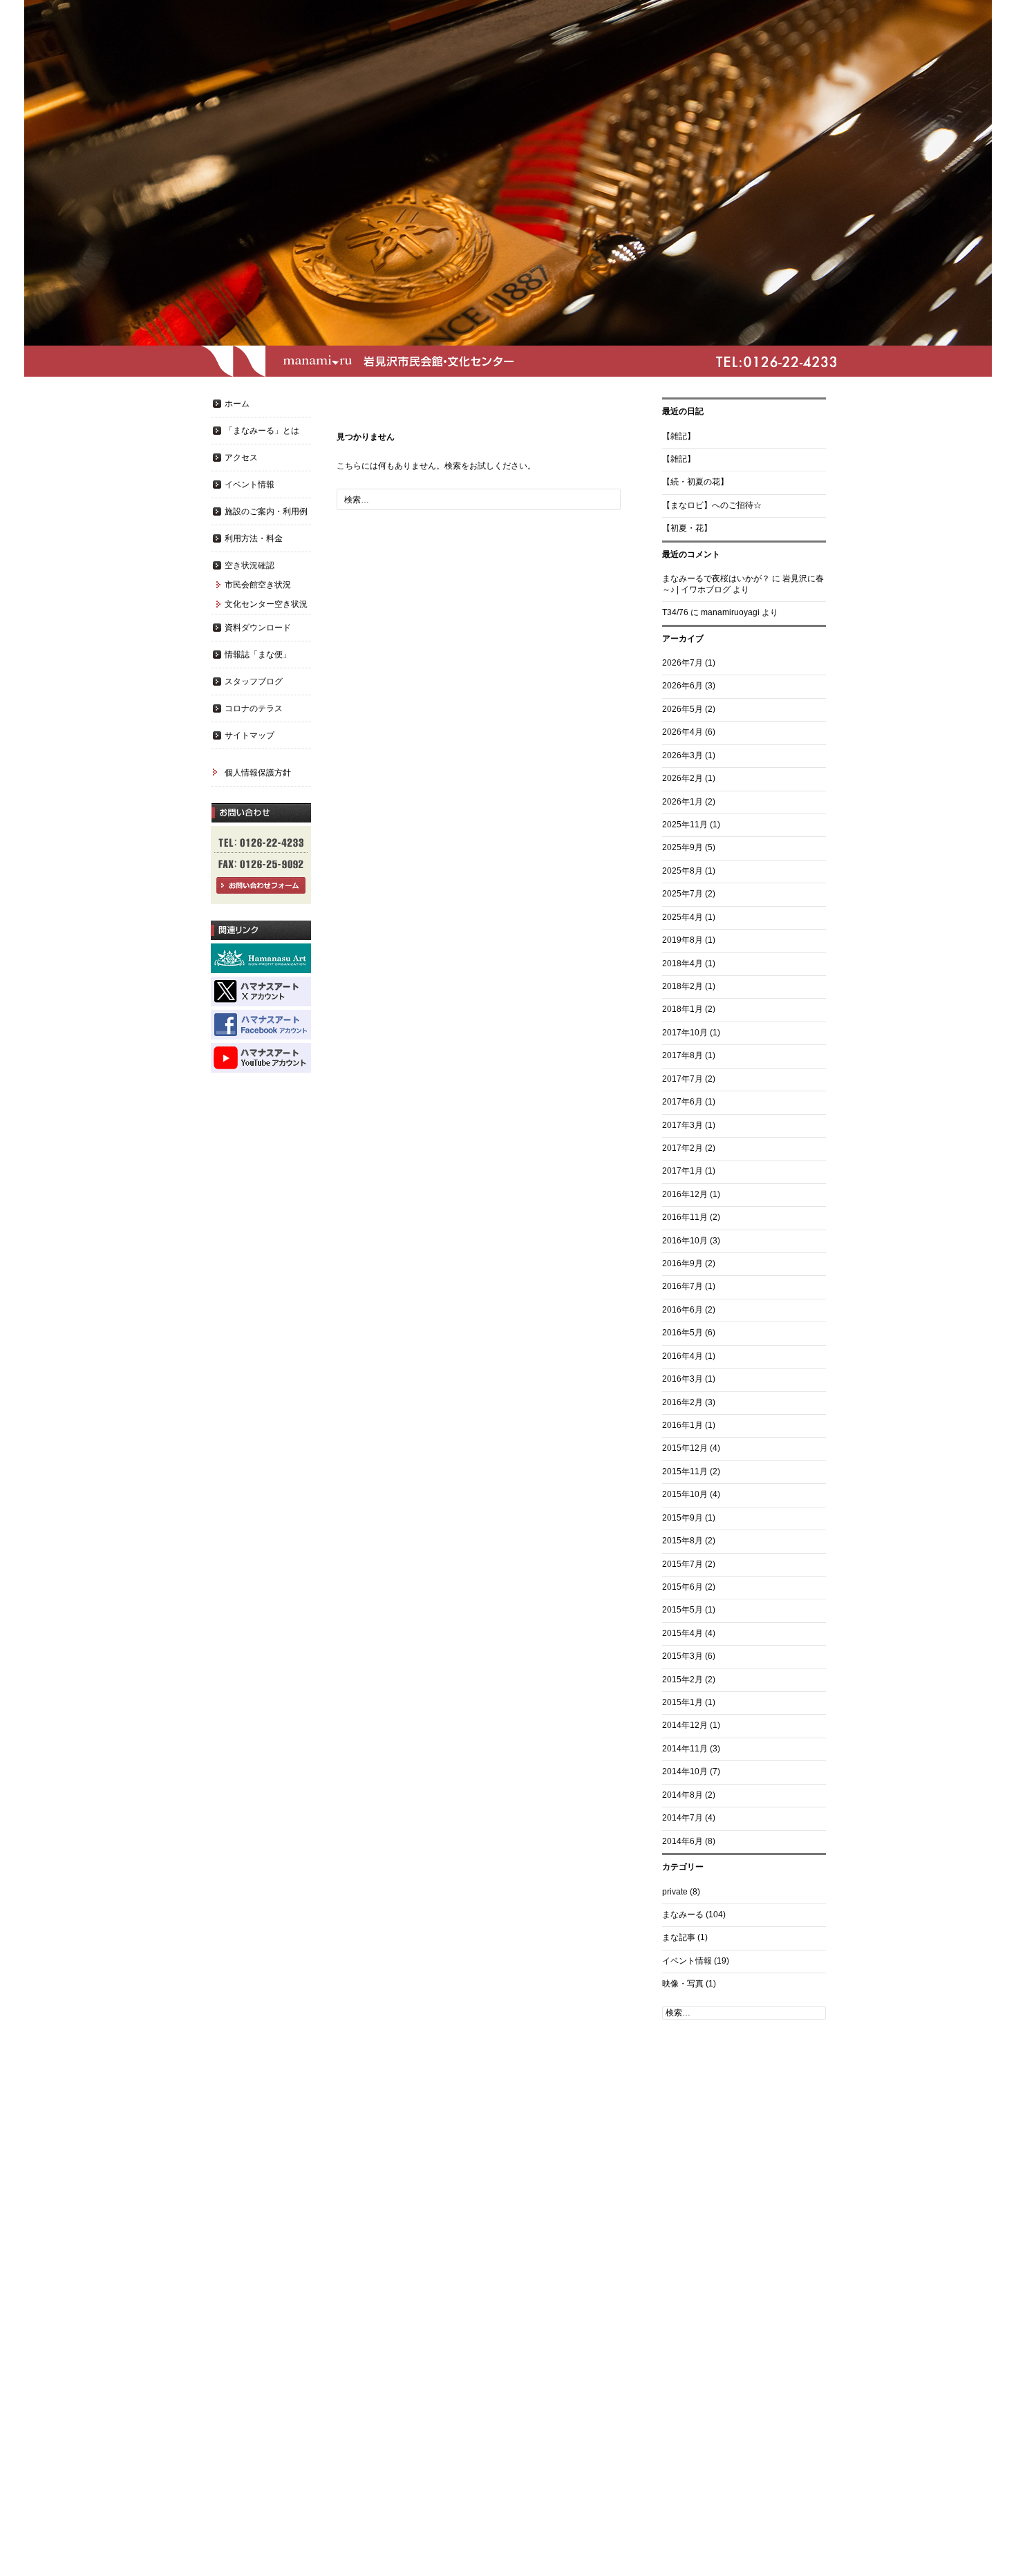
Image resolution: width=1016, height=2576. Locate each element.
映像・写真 (683, 1984)
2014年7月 (683, 1818)
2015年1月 (683, 1702)
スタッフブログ (254, 681)
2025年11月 (685, 825)
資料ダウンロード (258, 628)
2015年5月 (683, 1610)
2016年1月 (683, 1425)
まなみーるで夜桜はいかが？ (716, 579)
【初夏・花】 (687, 528)
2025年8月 (683, 871)
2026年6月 (683, 686)
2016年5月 (683, 1333)
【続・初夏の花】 (695, 482)
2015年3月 (683, 1656)
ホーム (237, 404)
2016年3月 (683, 1379)
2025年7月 (683, 894)
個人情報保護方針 (258, 773)
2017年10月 (685, 1033)
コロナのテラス (254, 708)
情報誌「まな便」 (258, 655)
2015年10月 (685, 1494)
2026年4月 (683, 732)
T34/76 (675, 612)
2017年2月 (683, 1148)
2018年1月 (683, 1009)
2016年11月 (685, 1217)
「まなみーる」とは (262, 431)
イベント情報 (687, 1961)
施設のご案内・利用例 (266, 511)
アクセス (241, 458)
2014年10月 (685, 1771)
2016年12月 (685, 1194)
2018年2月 (683, 986)
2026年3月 (683, 755)
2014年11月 (685, 1749)
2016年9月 (683, 1263)
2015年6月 (683, 1587)
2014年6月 (683, 1841)
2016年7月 (683, 1286)
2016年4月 (683, 1356)
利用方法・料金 (254, 538)
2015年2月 (683, 1680)
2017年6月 (683, 1102)
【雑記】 (679, 436)
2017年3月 (683, 1125)
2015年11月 (685, 1472)
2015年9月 (683, 1518)
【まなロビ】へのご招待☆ (712, 505)
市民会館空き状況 (258, 585)
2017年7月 (683, 1079)
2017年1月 (683, 1171)
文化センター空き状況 (266, 604)
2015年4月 (683, 1633)
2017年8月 (683, 1055)
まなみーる (683, 1915)
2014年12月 (685, 1725)
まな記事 (679, 1937)
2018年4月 (683, 963)
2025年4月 (683, 917)
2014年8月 (683, 1795)
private (675, 1892)
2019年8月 (683, 940)
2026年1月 (683, 802)
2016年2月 (683, 1402)
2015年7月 (683, 1564)
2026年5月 (683, 709)
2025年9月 (683, 847)
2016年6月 (683, 1310)
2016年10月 (685, 1241)
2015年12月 (685, 1448)
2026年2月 (683, 778)
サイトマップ (250, 735)
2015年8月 (683, 1541)
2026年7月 (683, 663)
